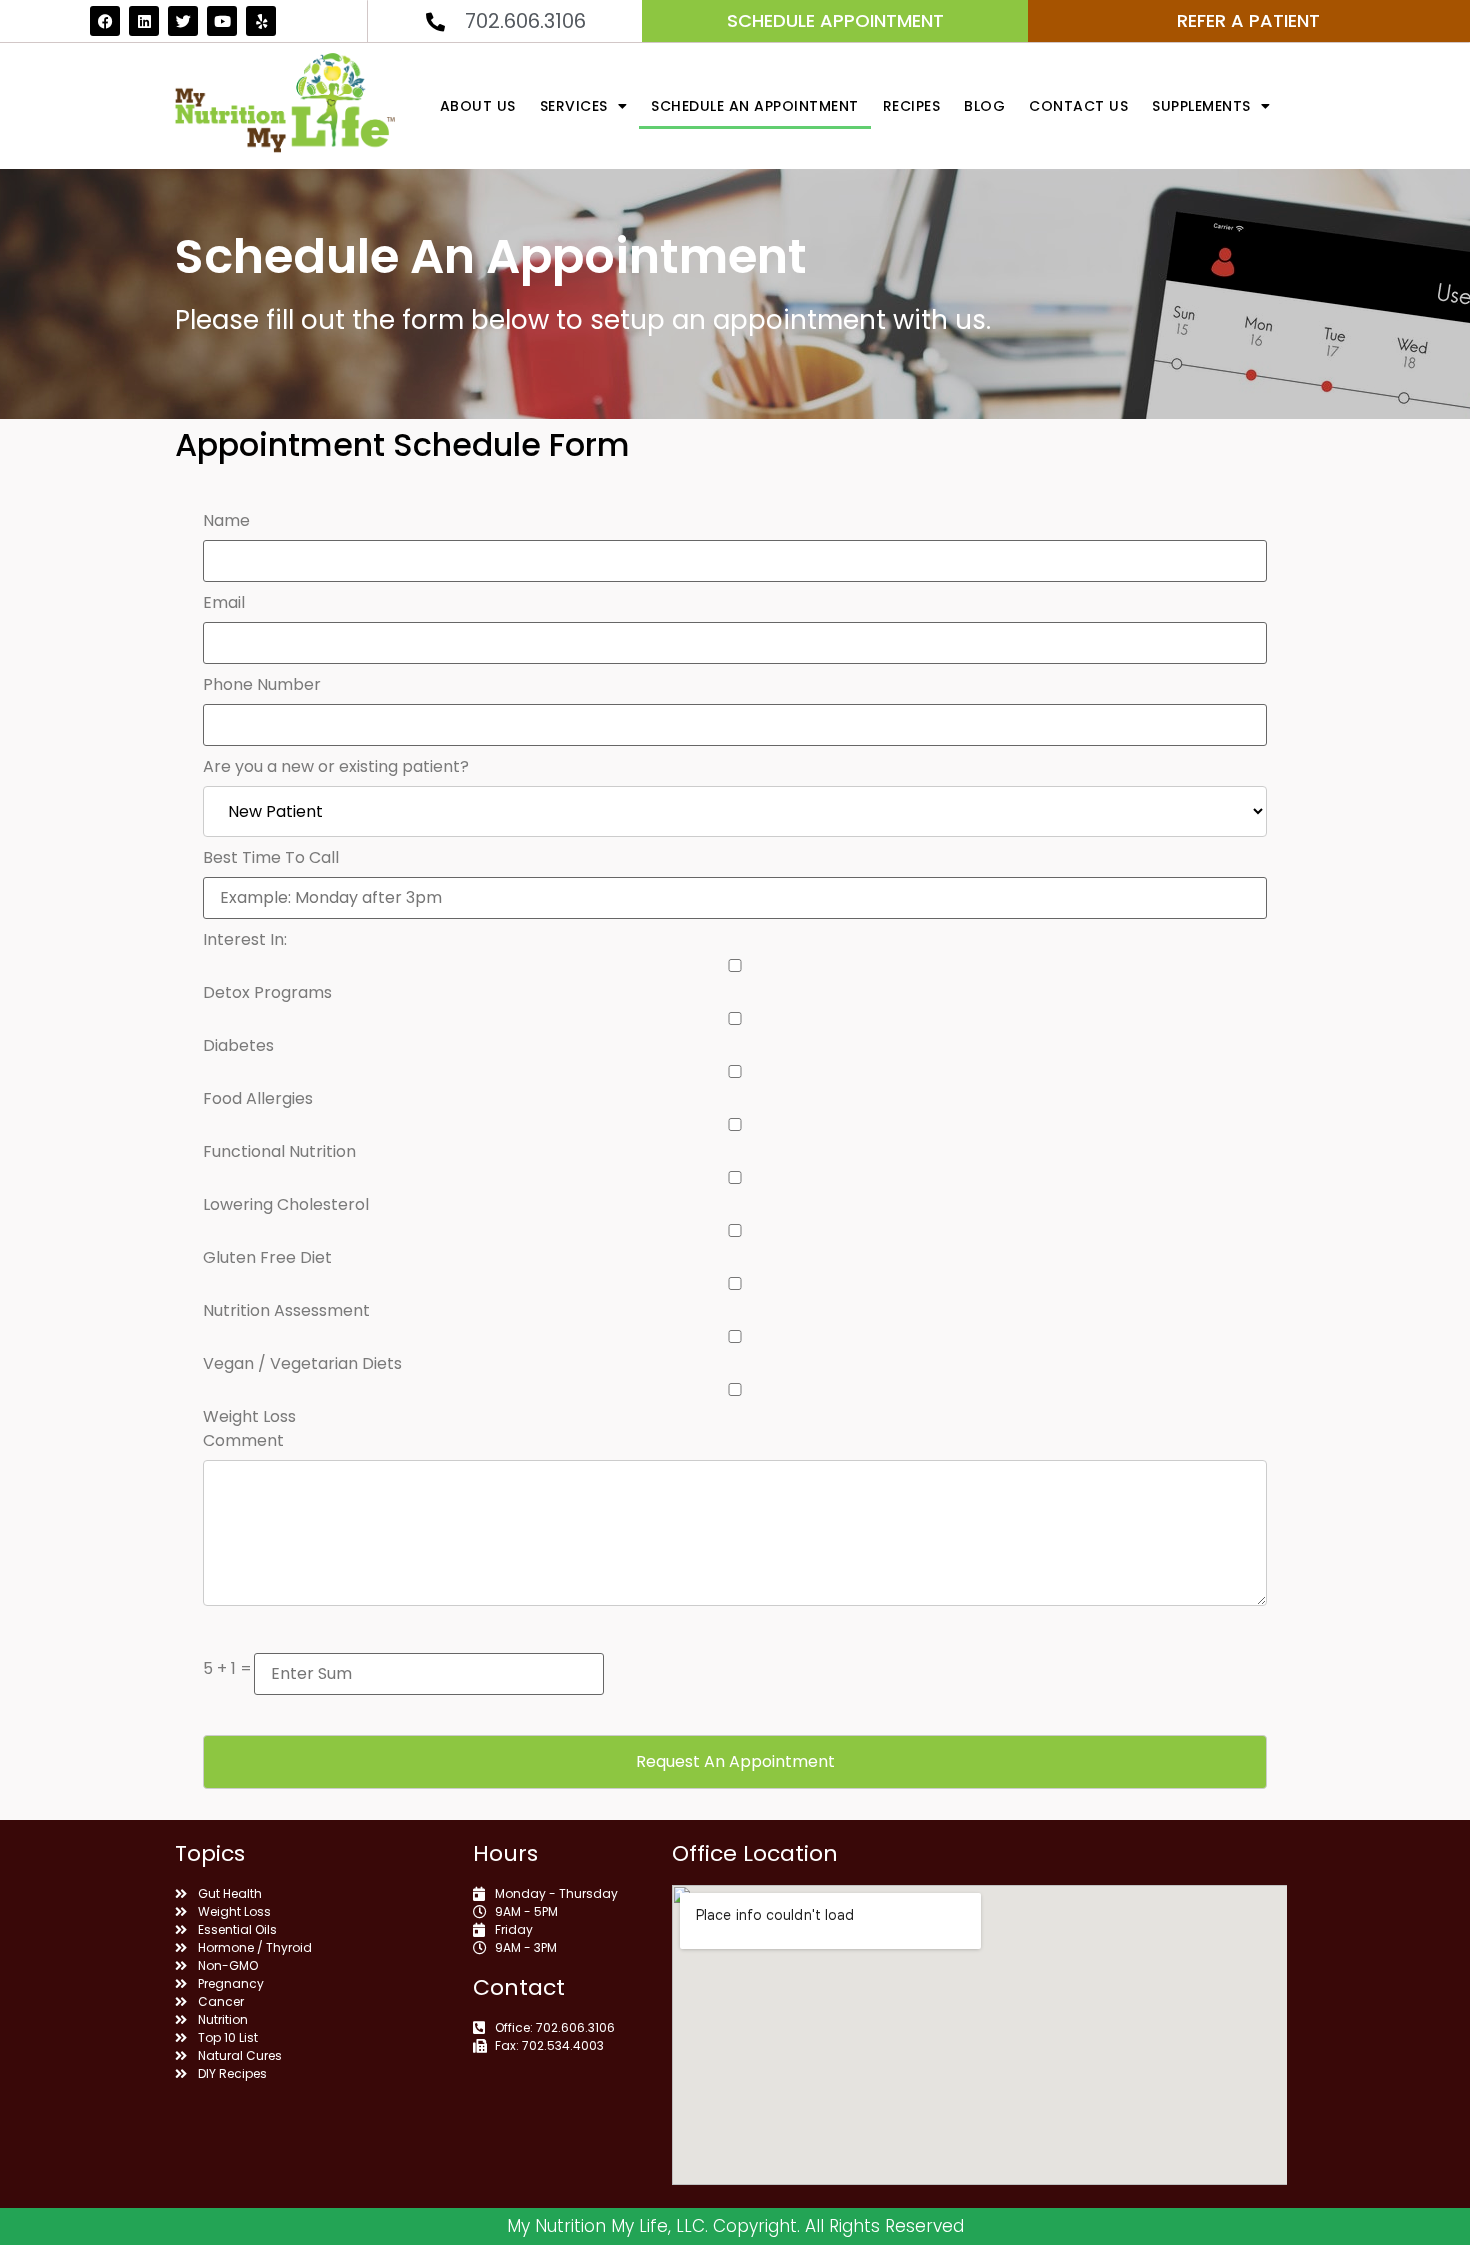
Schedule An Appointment (755, 106)
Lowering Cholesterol (286, 1205)
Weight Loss (249, 1417)
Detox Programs (267, 993)
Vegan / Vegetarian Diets (302, 1364)
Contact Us (1078, 106)
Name (226, 521)
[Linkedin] (144, 21)
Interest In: (245, 940)
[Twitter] (183, 21)
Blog (984, 106)
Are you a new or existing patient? (336, 767)
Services (574, 106)
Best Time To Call (271, 858)
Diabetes (238, 1046)
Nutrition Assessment (286, 1311)
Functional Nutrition (279, 1152)
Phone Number (262, 685)
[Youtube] (222, 21)
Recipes (912, 106)
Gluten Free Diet (267, 1258)
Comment (243, 1441)
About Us (478, 106)
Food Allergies (258, 1099)
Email (224, 603)
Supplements (1201, 106)
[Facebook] (105, 21)
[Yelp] (261, 21)
